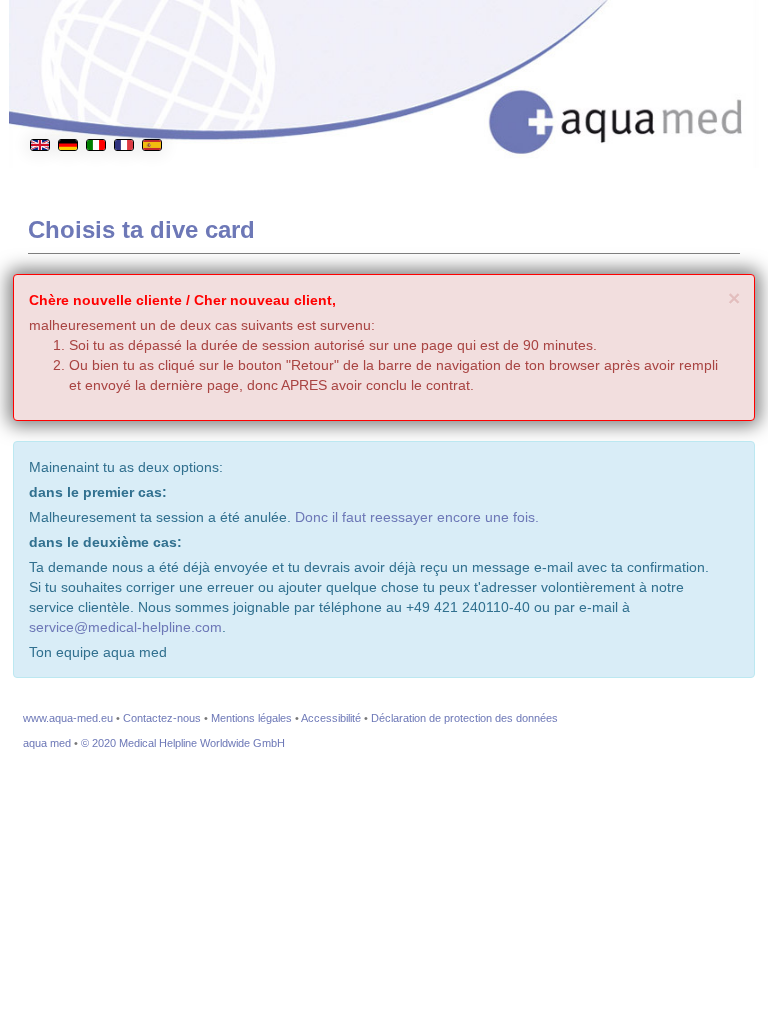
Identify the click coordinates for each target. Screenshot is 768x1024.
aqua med (47, 743)
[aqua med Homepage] (620, 109)
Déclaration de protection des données (464, 718)
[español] (152, 94)
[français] (124, 94)
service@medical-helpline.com (125, 627)
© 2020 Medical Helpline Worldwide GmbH (183, 743)
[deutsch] (68, 94)
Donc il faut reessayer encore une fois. (417, 517)
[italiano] (96, 94)
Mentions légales (251, 718)
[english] (40, 94)
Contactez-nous (162, 718)
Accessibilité (331, 718)
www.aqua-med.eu (68, 718)
